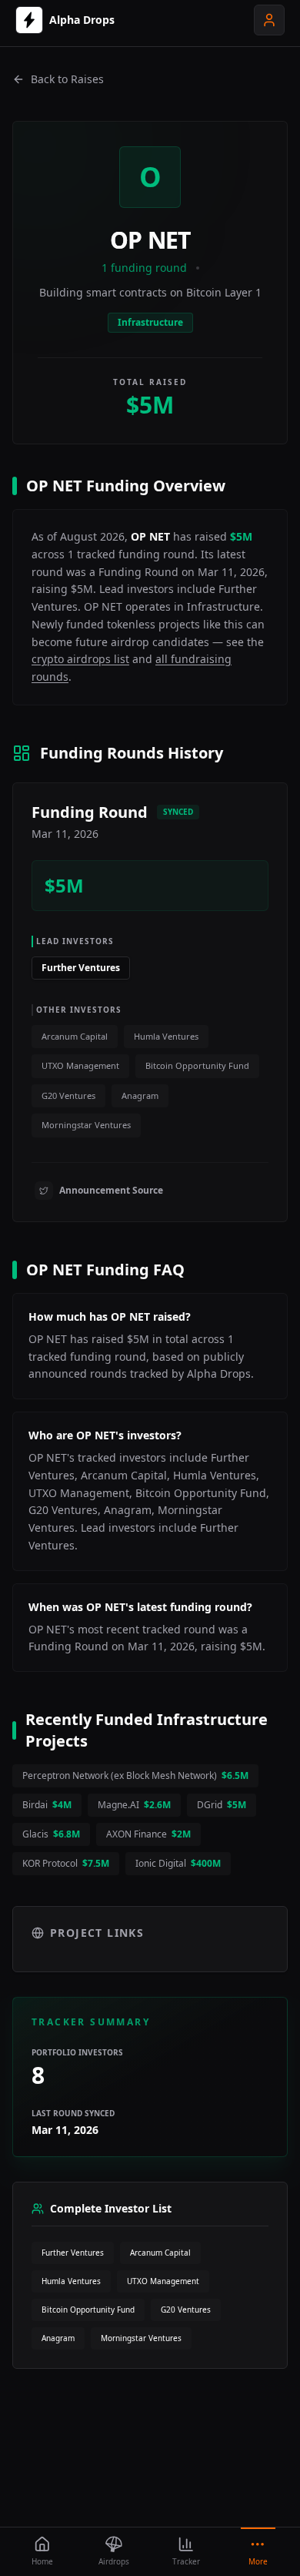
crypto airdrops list (80, 659)
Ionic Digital (178, 1863)
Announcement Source (111, 1190)
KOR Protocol (66, 1863)
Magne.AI (134, 1805)
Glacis (51, 1834)
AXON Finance (148, 1834)
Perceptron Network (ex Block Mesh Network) (135, 1775)
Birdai (47, 1805)
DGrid (222, 1805)
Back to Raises (67, 79)
